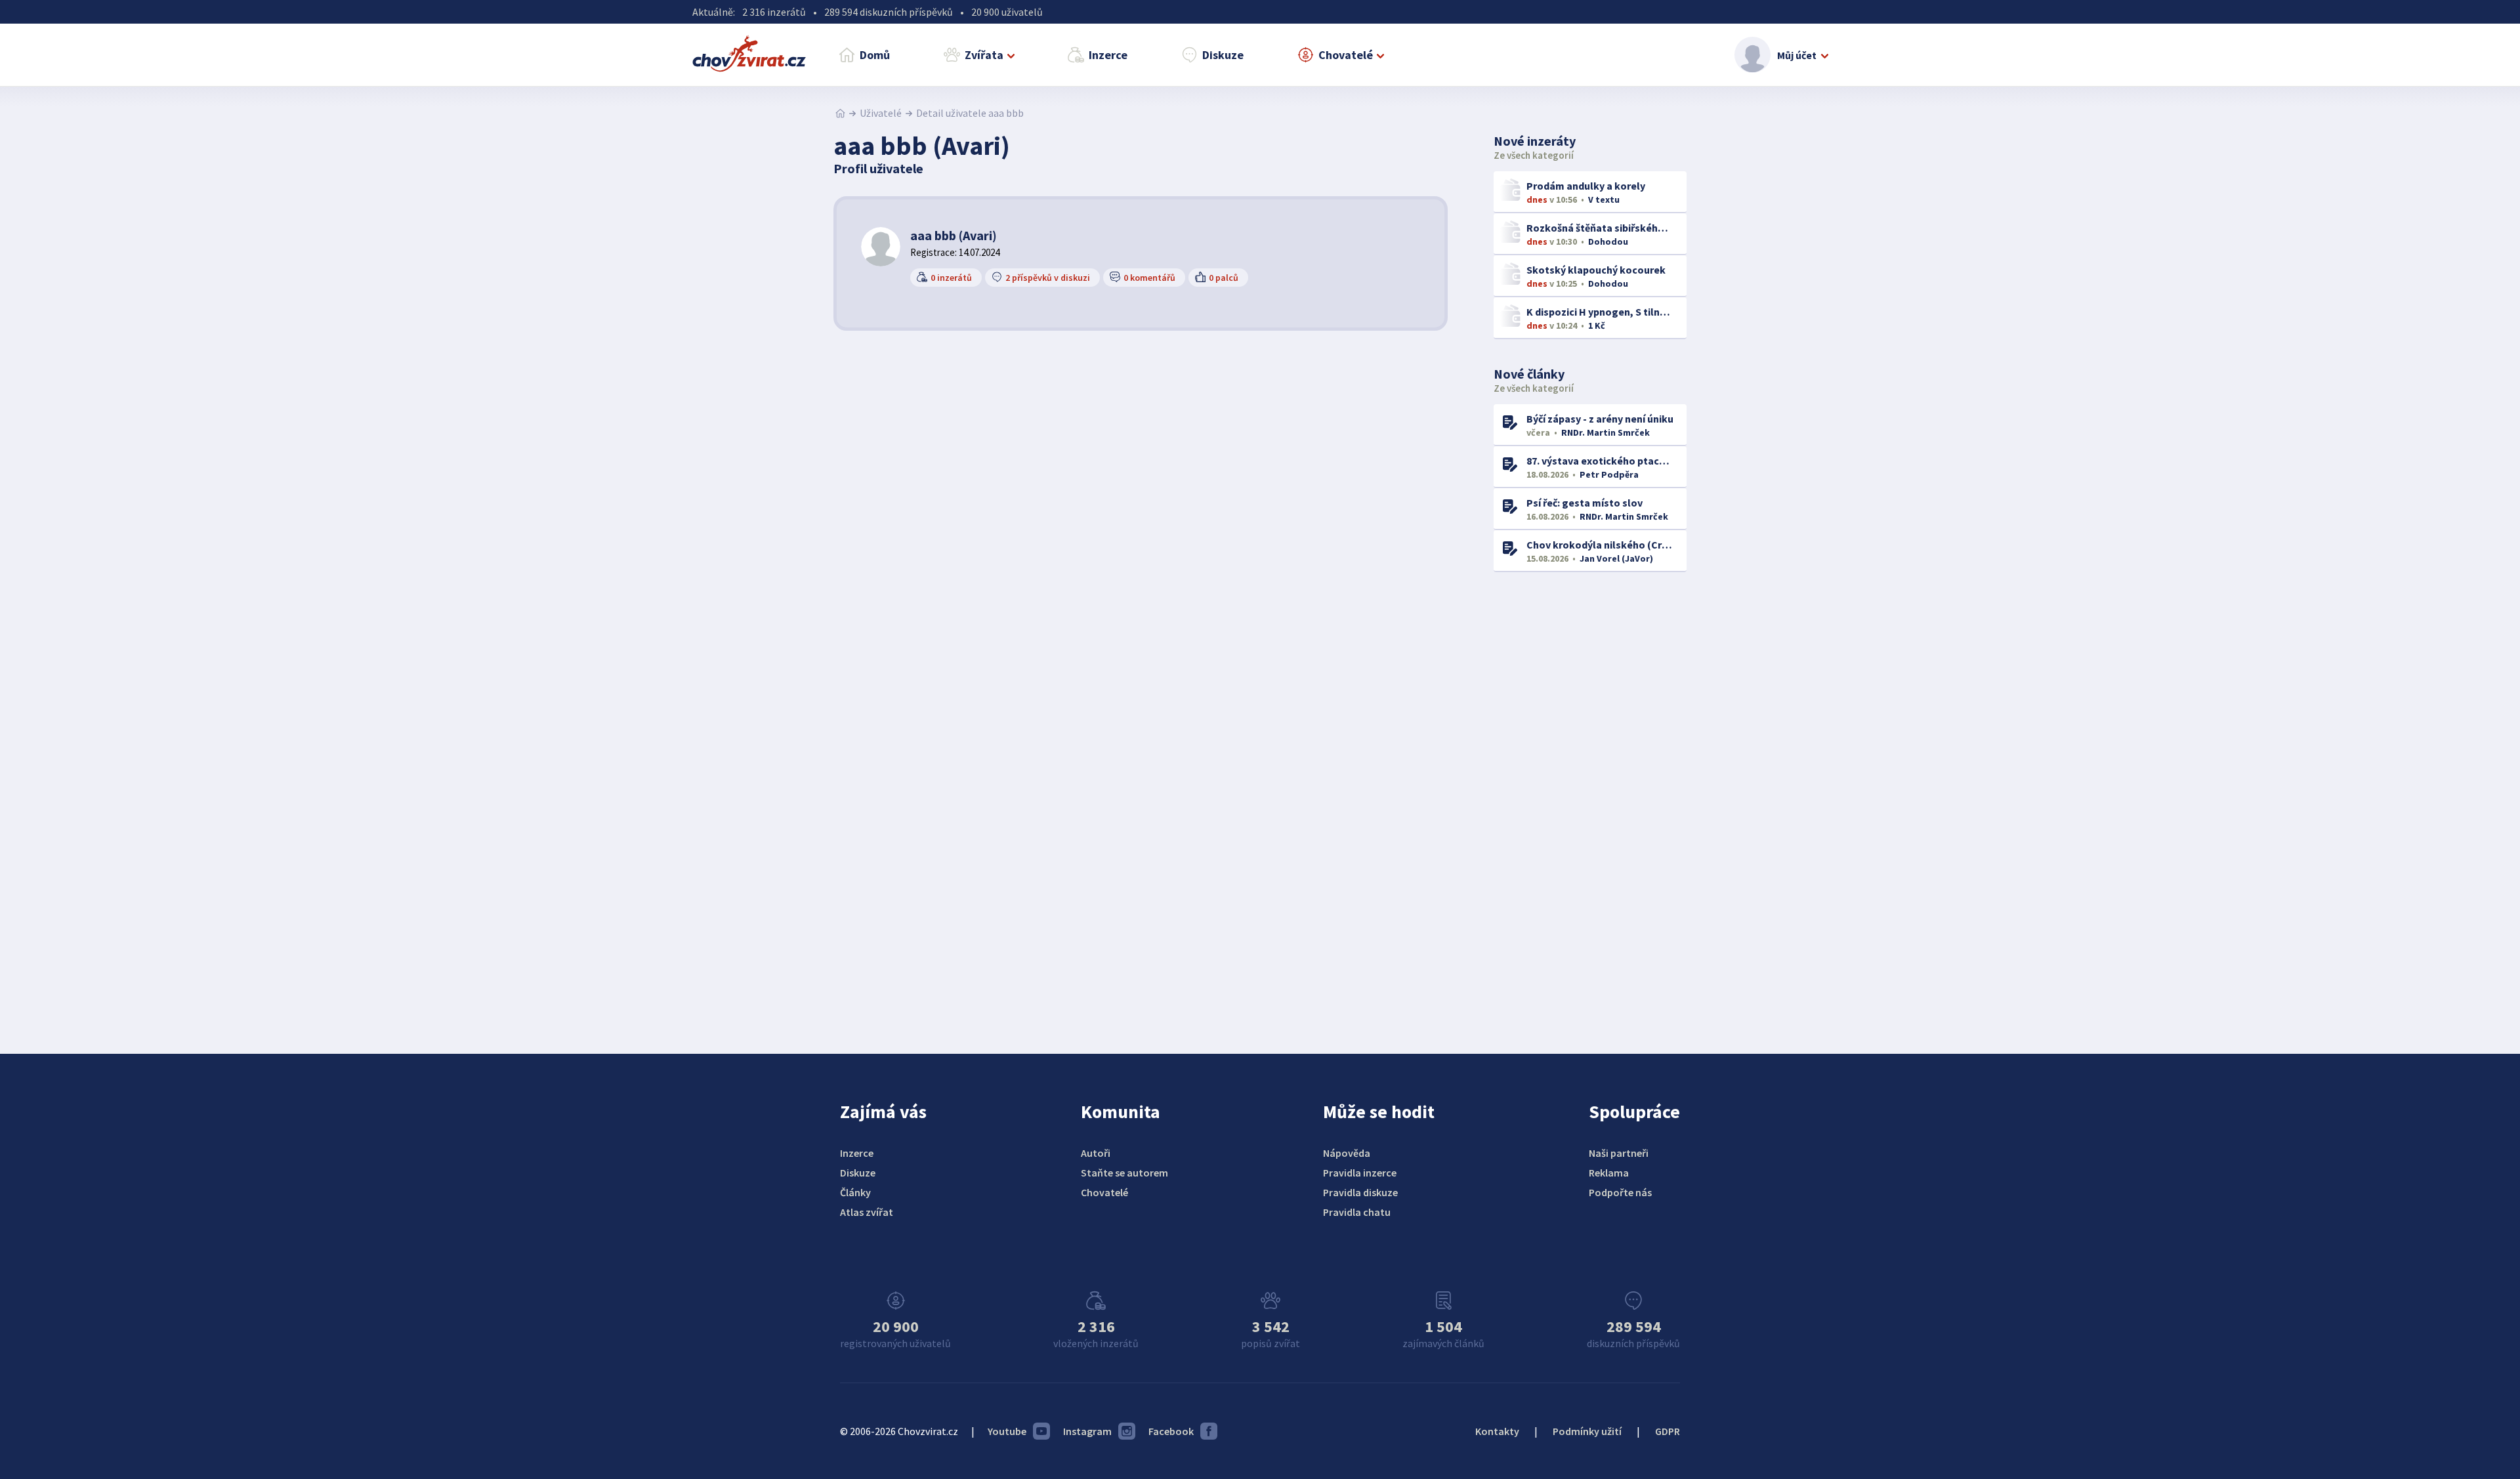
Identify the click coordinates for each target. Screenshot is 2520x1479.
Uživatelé (881, 113)
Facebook (1171, 1431)
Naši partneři (1619, 1153)
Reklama (1609, 1173)
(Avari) (954, 235)
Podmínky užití (1587, 1431)
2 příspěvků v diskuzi (1048, 278)
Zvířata (984, 55)
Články (855, 1192)
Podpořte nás (1620, 1192)
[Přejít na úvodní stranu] (840, 113)
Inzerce (1108, 55)
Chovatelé (1346, 55)
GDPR (1668, 1431)
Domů (875, 55)
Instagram (1087, 1431)
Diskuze (1223, 55)
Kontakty (1497, 1431)
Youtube (1007, 1431)
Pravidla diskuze (1360, 1192)
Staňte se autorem (1124, 1173)
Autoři (1096, 1153)
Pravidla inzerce (1360, 1173)
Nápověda (1347, 1153)
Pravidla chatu (1357, 1212)
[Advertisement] (1592, 795)
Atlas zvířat (867, 1212)
